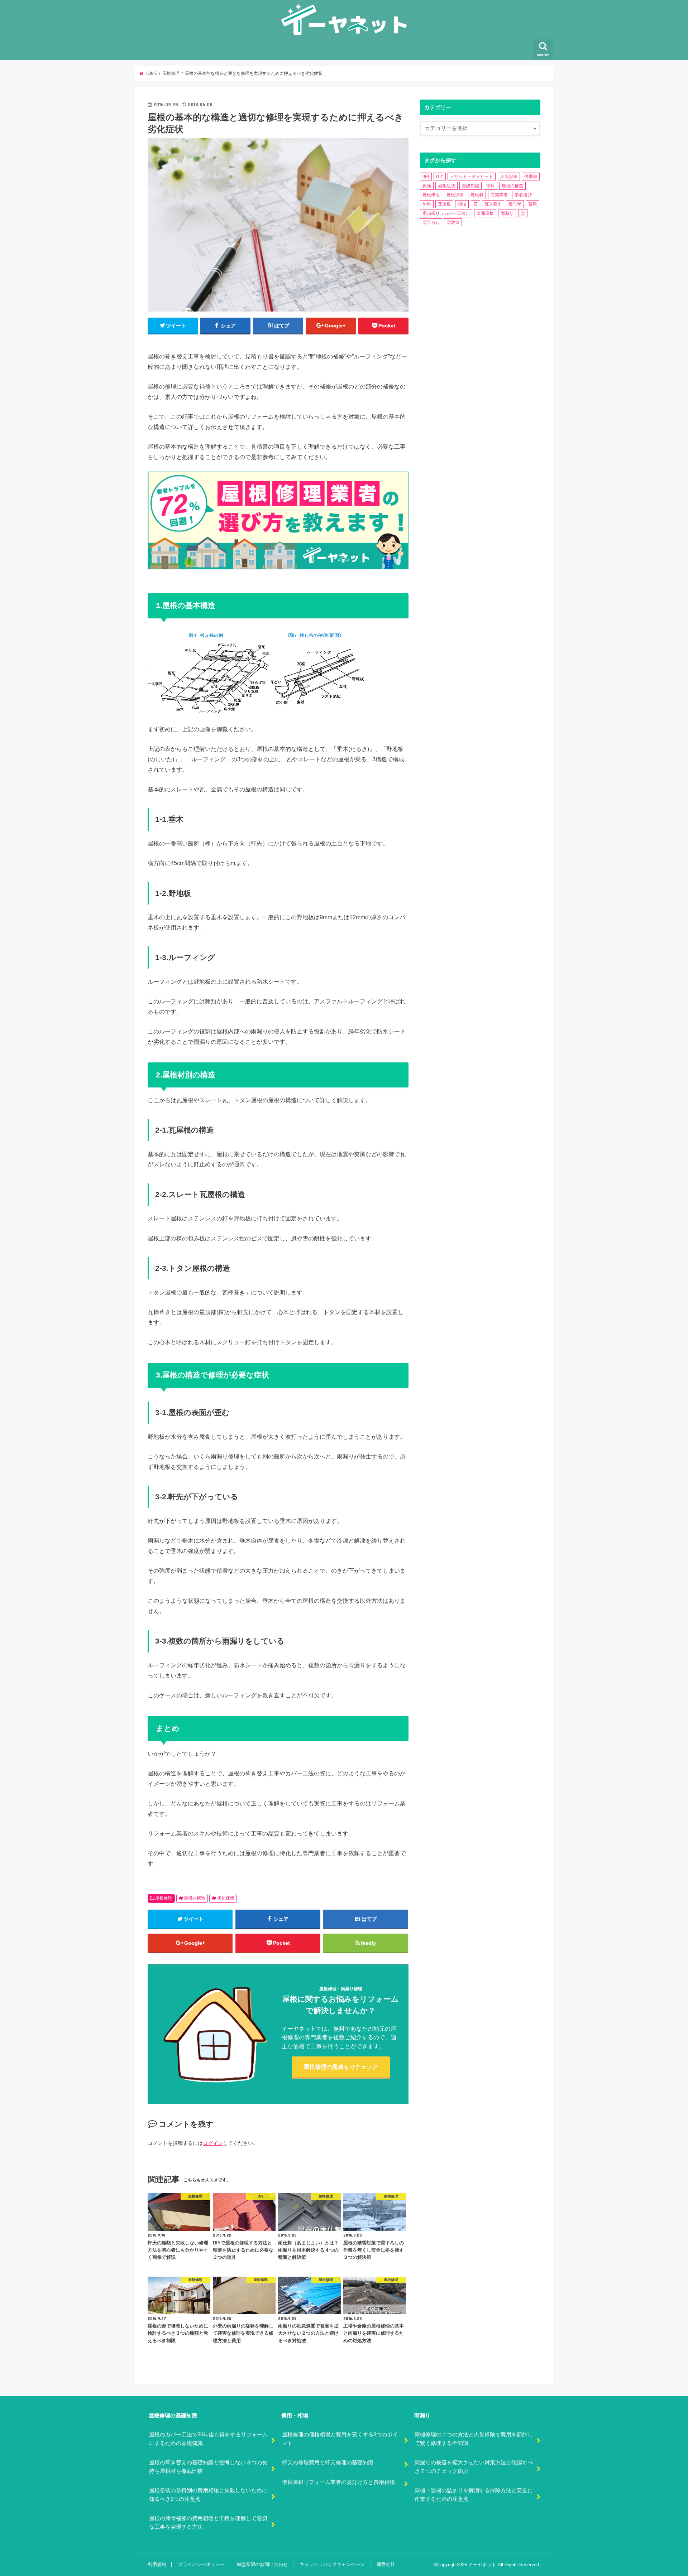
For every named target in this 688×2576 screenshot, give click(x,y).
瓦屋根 (444, 204)
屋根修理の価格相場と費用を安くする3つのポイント (340, 2439)
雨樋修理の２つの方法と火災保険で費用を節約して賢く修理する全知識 (474, 2439)
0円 (426, 177)
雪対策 (453, 222)
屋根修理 (164, 1898)
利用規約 (157, 2564)
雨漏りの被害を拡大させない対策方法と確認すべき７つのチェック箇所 (474, 2467)
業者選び (523, 195)
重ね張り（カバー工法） (446, 213)
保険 (427, 186)
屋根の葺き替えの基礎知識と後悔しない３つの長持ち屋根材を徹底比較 (208, 2467)
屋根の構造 (195, 1898)
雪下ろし (431, 222)
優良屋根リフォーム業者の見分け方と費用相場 (338, 2482)
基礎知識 (470, 186)
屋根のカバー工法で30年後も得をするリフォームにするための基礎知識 (208, 2439)
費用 (532, 204)
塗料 (491, 186)
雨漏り (507, 213)
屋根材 (477, 195)
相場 (462, 204)
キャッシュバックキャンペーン (332, 2564)
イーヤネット (482, 2565)
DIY (440, 177)
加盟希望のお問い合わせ (262, 2564)
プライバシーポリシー (201, 2564)
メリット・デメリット (472, 177)
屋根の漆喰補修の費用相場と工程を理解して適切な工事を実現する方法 (208, 2523)
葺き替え (493, 204)
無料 (427, 204)
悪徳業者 (499, 195)
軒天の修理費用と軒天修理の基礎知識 (328, 2462)
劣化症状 (226, 1898)
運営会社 (386, 2564)
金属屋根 (485, 213)
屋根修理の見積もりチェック (341, 2067)
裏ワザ (515, 204)
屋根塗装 (455, 195)
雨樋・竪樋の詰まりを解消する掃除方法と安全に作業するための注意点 (474, 2495)
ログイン (213, 2143)
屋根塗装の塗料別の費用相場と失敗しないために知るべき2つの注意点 (208, 2495)
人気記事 (509, 177)
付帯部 (531, 177)
